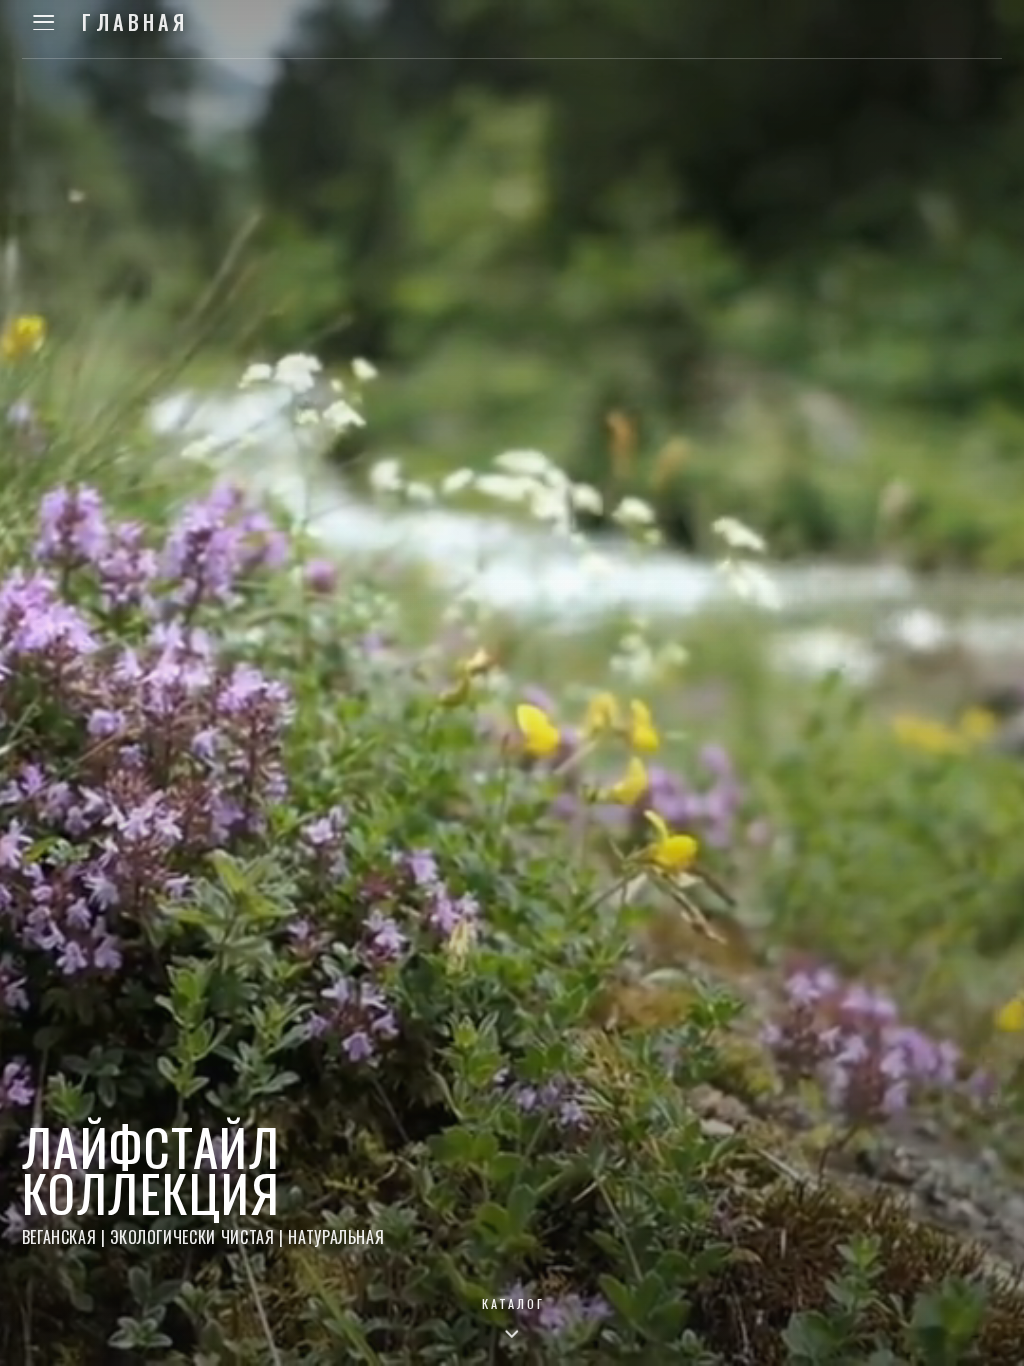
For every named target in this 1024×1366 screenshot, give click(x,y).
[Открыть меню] (44, 22)
